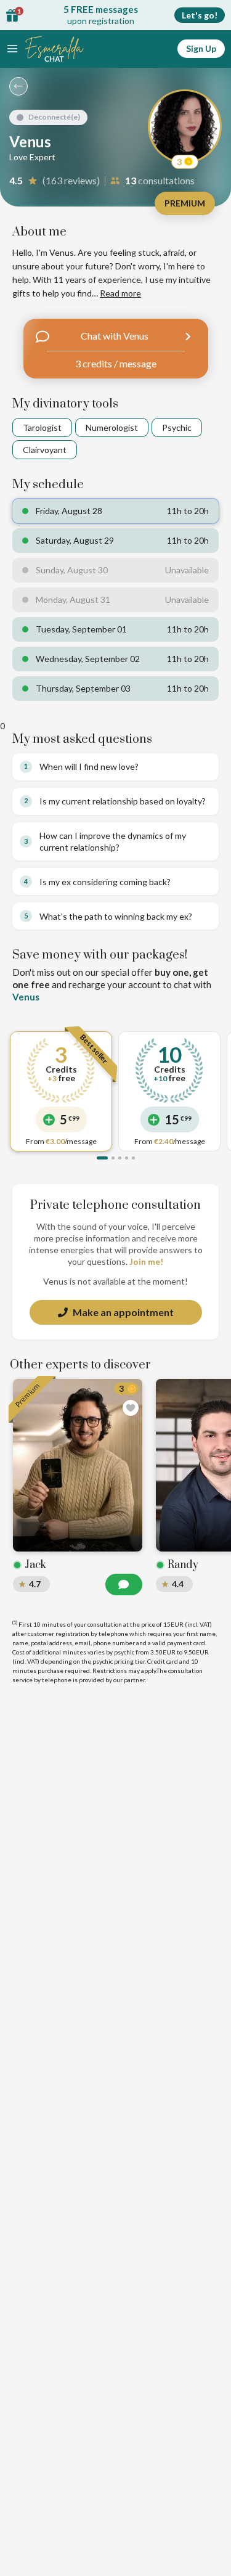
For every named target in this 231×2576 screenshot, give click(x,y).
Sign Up (201, 48)
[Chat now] (124, 1584)
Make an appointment (123, 1312)
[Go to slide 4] (127, 1158)
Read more (120, 293)
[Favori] (131, 1408)
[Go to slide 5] (133, 1158)
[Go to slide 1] (102, 1158)
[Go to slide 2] (113, 1158)
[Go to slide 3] (120, 1158)
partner (134, 1680)
